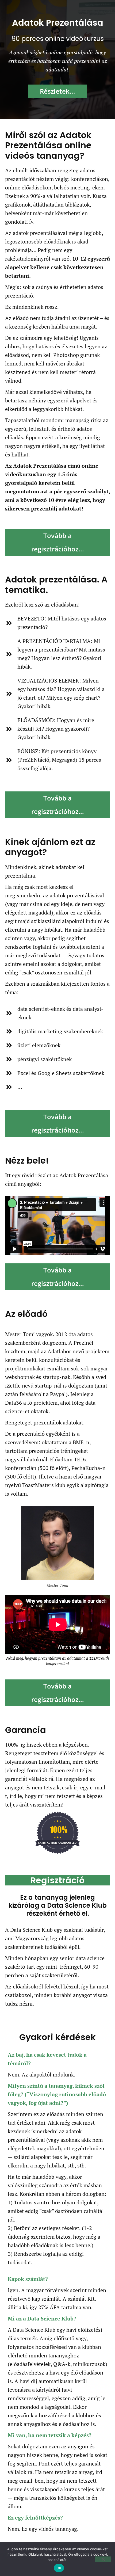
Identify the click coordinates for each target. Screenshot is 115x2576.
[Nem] (103, 2559)
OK (59, 2568)
